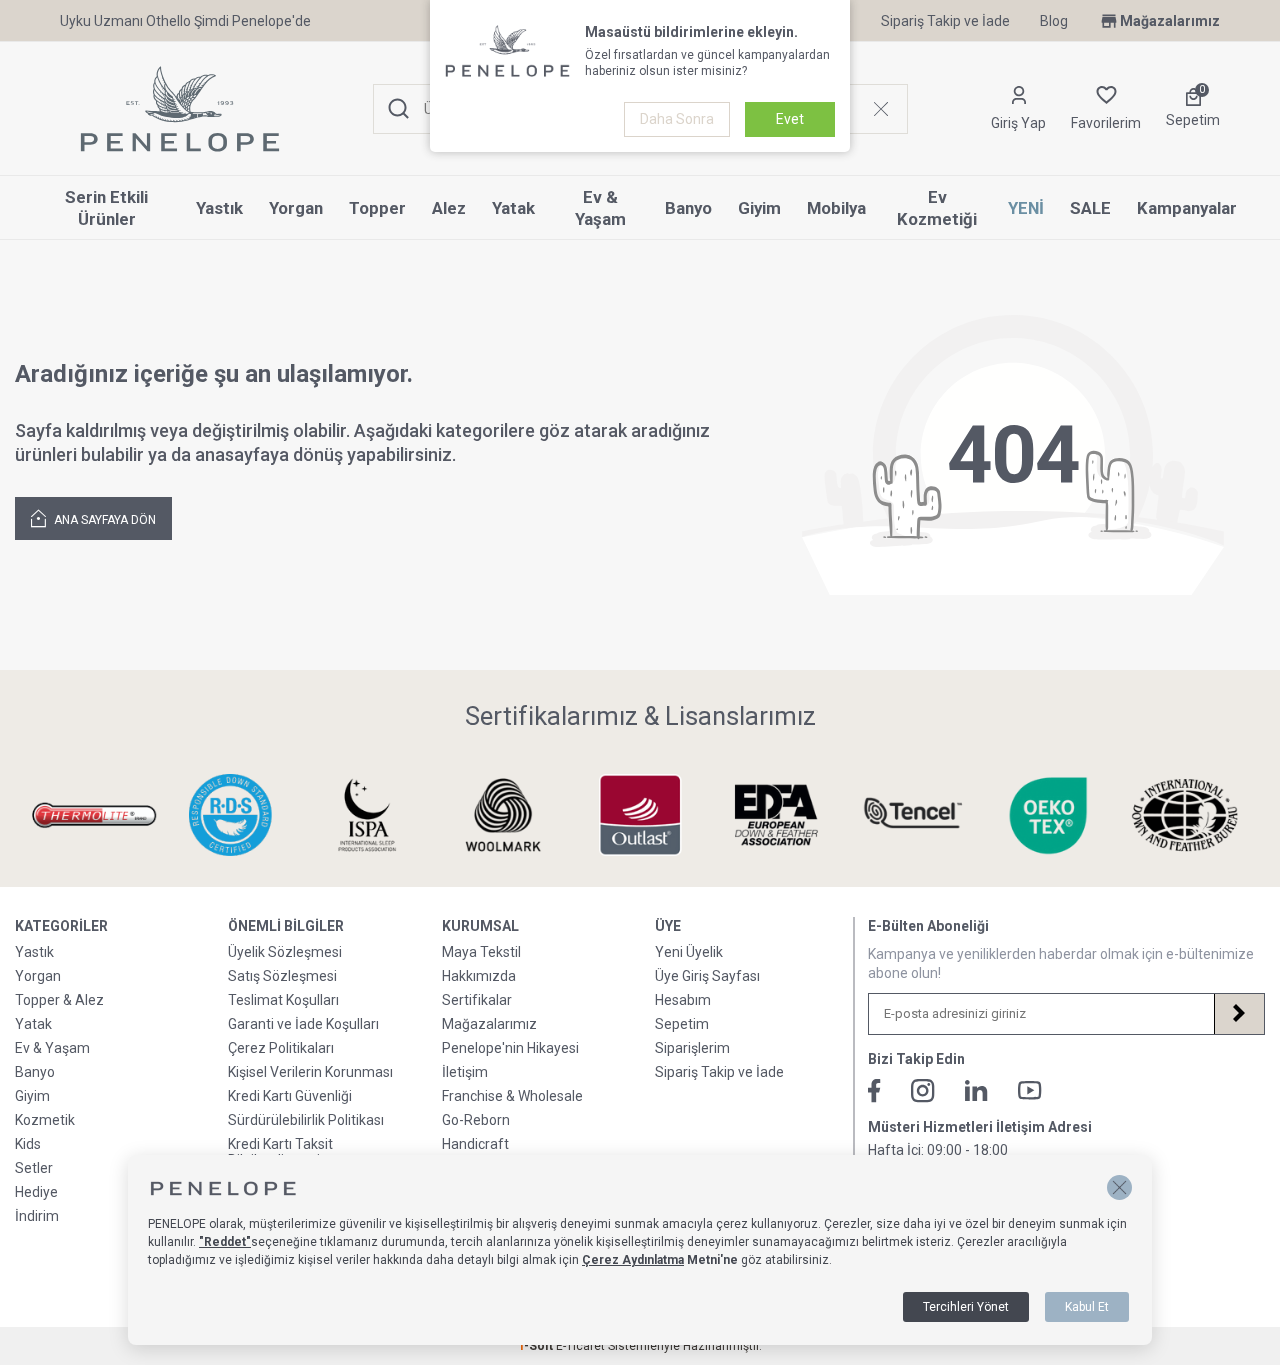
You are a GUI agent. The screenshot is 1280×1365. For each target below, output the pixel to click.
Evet (790, 119)
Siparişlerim (692, 1048)
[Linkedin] (976, 1090)
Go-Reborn (476, 1120)
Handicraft (475, 1144)
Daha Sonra (677, 119)
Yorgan (296, 208)
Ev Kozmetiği (937, 208)
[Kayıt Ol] (1239, 1014)
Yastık (219, 208)
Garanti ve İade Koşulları (303, 1024)
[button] (1119, 1187)
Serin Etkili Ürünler (106, 208)
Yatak (513, 208)
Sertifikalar (477, 1000)
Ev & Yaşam (600, 208)
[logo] (180, 109)
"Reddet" (225, 1242)
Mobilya (836, 208)
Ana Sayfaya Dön (103, 520)
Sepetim (682, 1024)
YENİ (1026, 208)
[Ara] (399, 109)
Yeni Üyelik (689, 952)
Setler (34, 1168)
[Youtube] (1030, 1090)
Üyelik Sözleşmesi (285, 952)
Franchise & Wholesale (512, 1096)
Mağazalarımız (1170, 21)
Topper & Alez (59, 1000)
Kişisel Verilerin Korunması (310, 1072)
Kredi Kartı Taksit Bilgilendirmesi (280, 1152)
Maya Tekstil (481, 952)
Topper (377, 208)
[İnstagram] (923, 1091)
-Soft (537, 1346)
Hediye (36, 1192)
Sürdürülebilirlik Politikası (306, 1120)
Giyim (759, 208)
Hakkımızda (479, 976)
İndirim (37, 1216)
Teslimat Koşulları (283, 1000)
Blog (1054, 21)
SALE (1090, 208)
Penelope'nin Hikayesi (510, 1048)
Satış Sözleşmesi (282, 976)
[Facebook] (874, 1091)
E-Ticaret (580, 1346)
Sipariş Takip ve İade (945, 21)
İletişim (465, 1072)
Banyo (688, 208)
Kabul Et (1087, 1307)
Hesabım (683, 1000)
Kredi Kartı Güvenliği (290, 1096)
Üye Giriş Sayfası (707, 976)
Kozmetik (45, 1120)
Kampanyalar (1187, 208)
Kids (28, 1144)
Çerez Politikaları (281, 1048)
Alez (449, 208)
